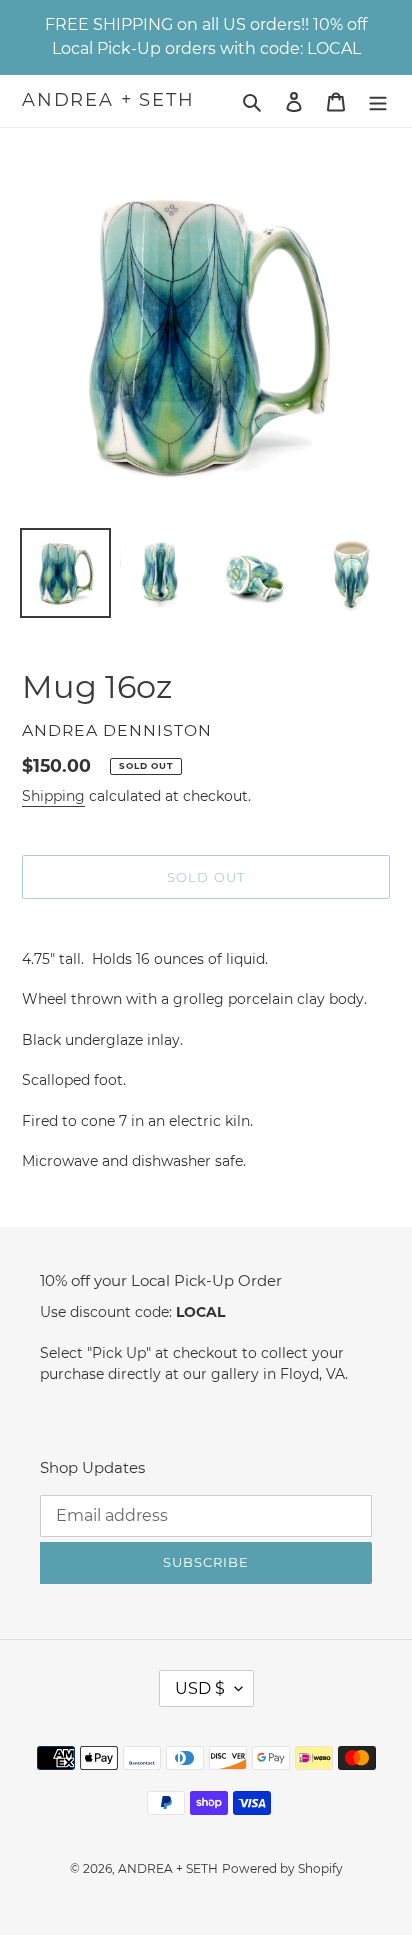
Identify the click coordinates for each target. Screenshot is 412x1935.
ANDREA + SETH (108, 100)
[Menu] (378, 101)
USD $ (200, 1688)
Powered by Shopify (282, 1868)
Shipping (53, 796)
